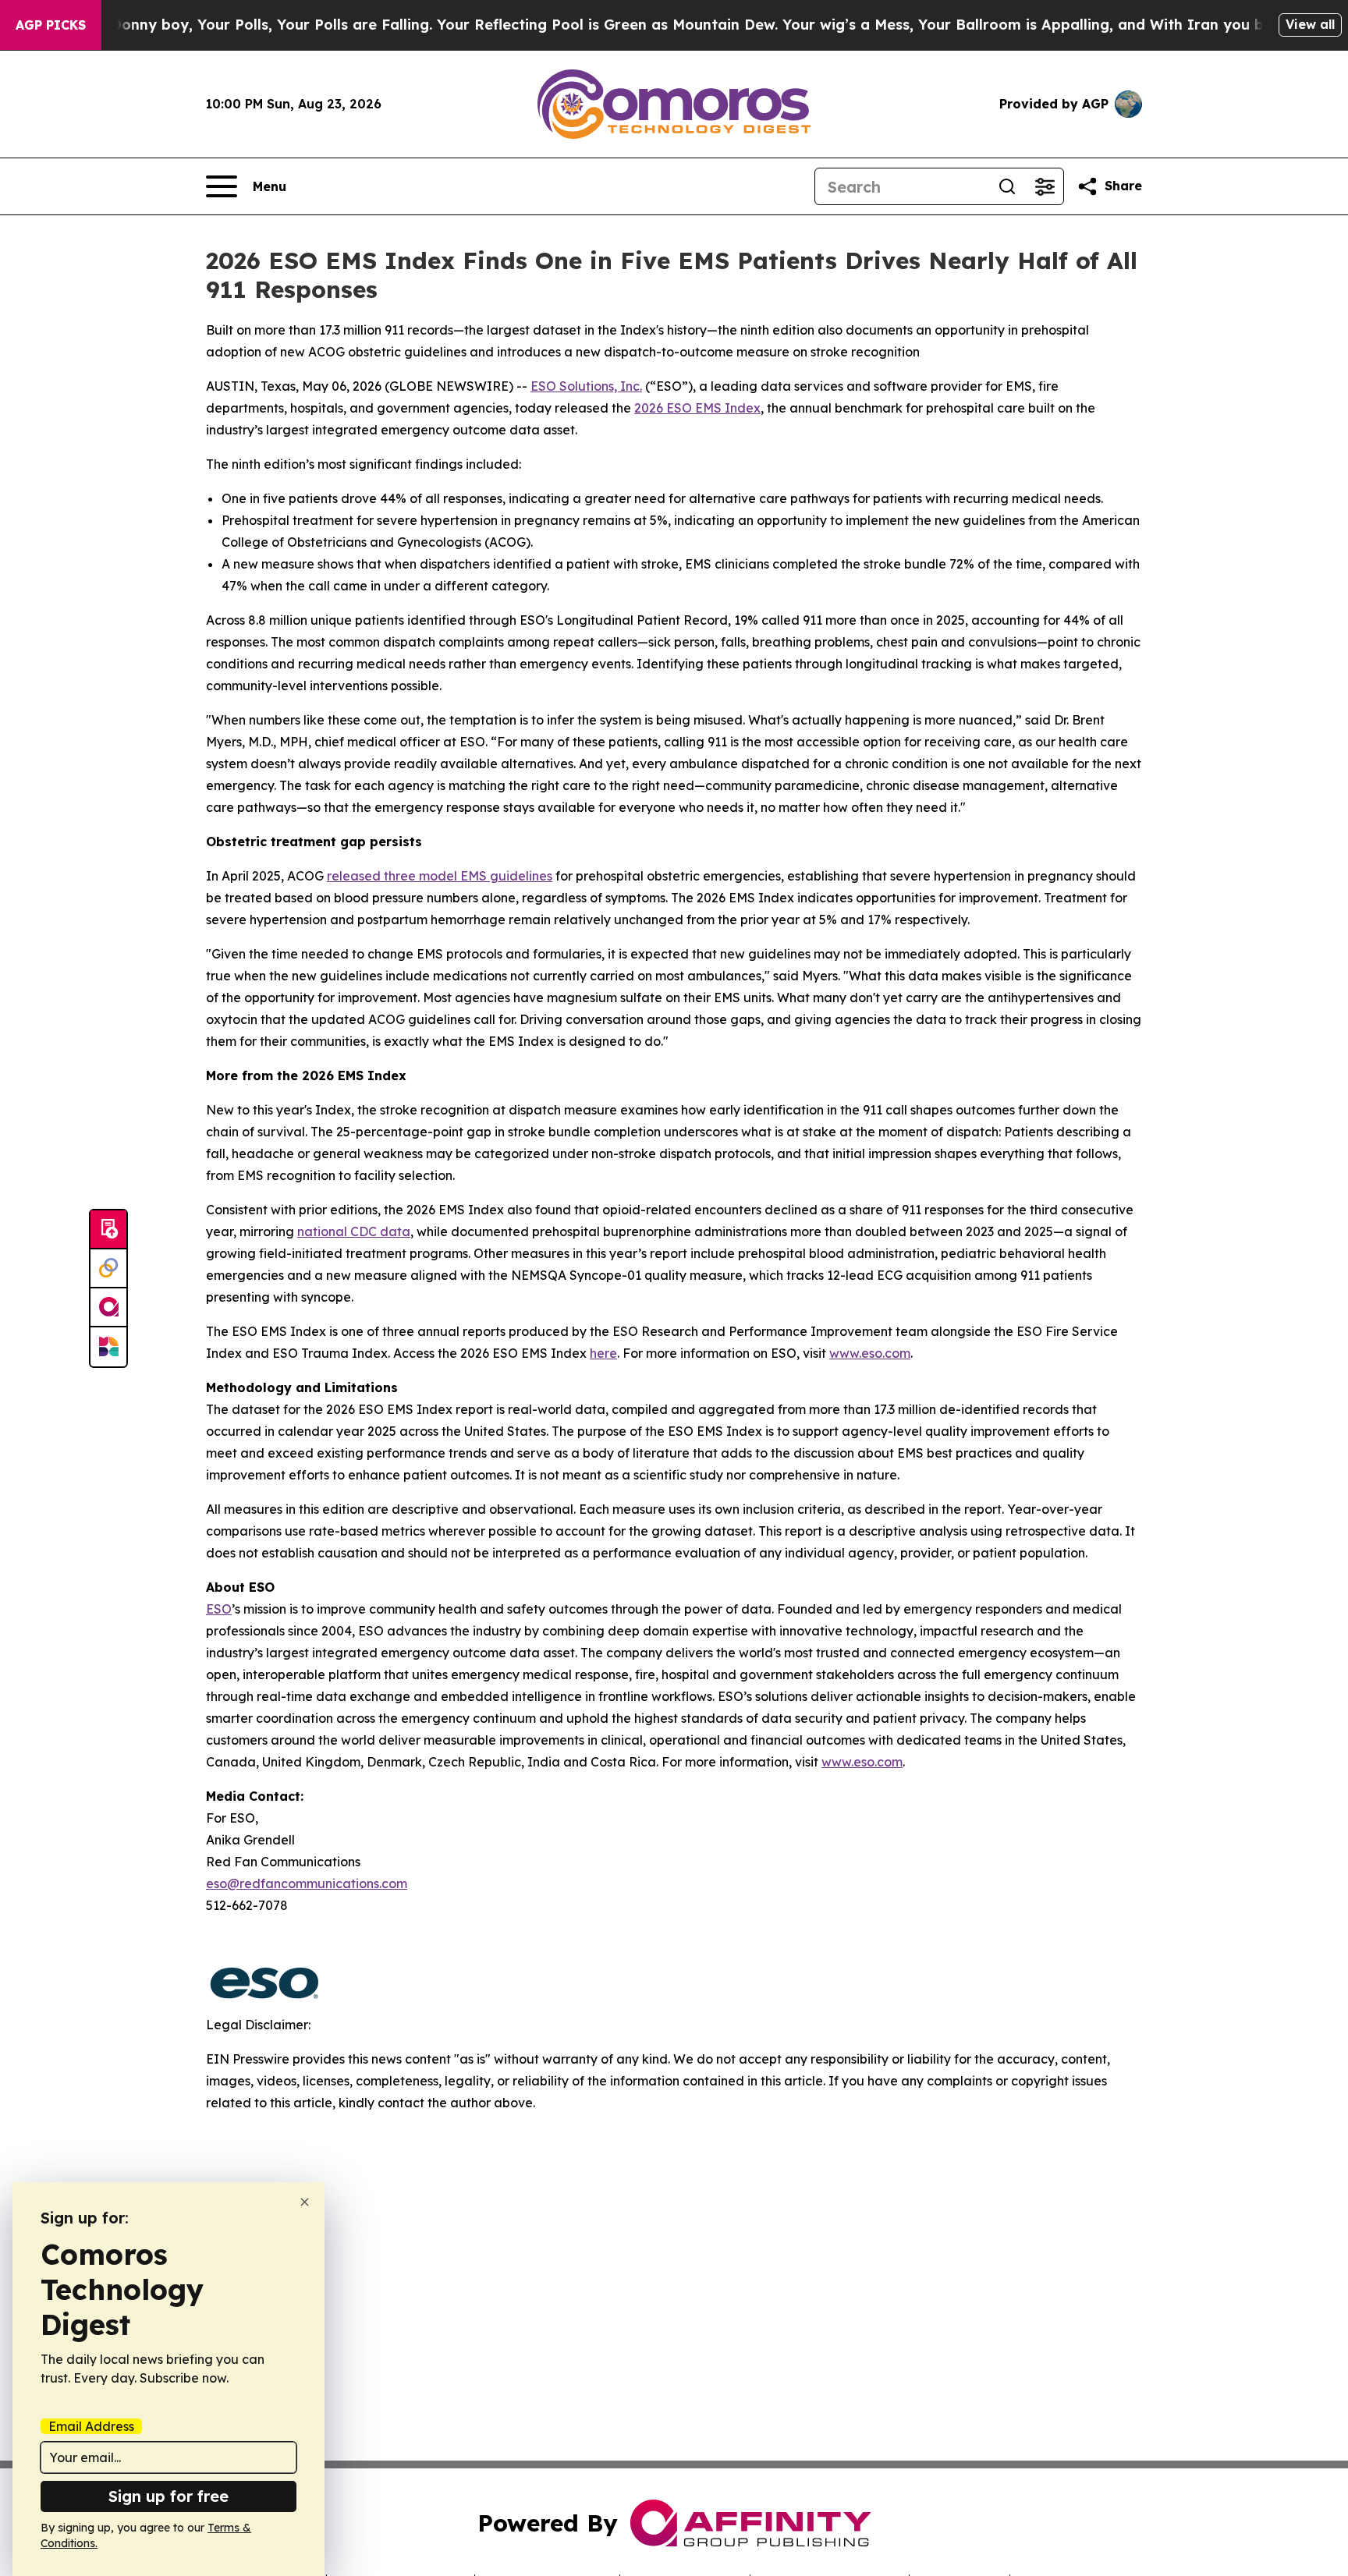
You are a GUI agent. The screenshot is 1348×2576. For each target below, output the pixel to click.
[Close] (305, 2202)
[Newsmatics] (108, 1347)
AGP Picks (51, 25)
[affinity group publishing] (108, 1308)
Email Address (91, 2426)
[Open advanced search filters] (1045, 186)
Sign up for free (168, 2496)
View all (1310, 24)
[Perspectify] (108, 1269)
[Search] (1007, 186)
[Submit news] (108, 1230)
